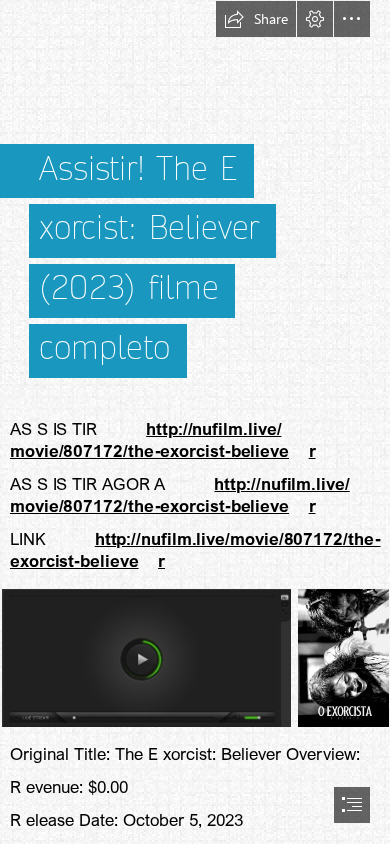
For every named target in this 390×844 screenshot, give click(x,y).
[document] (195, 422)
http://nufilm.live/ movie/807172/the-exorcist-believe (149, 439)
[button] (256, 19)
